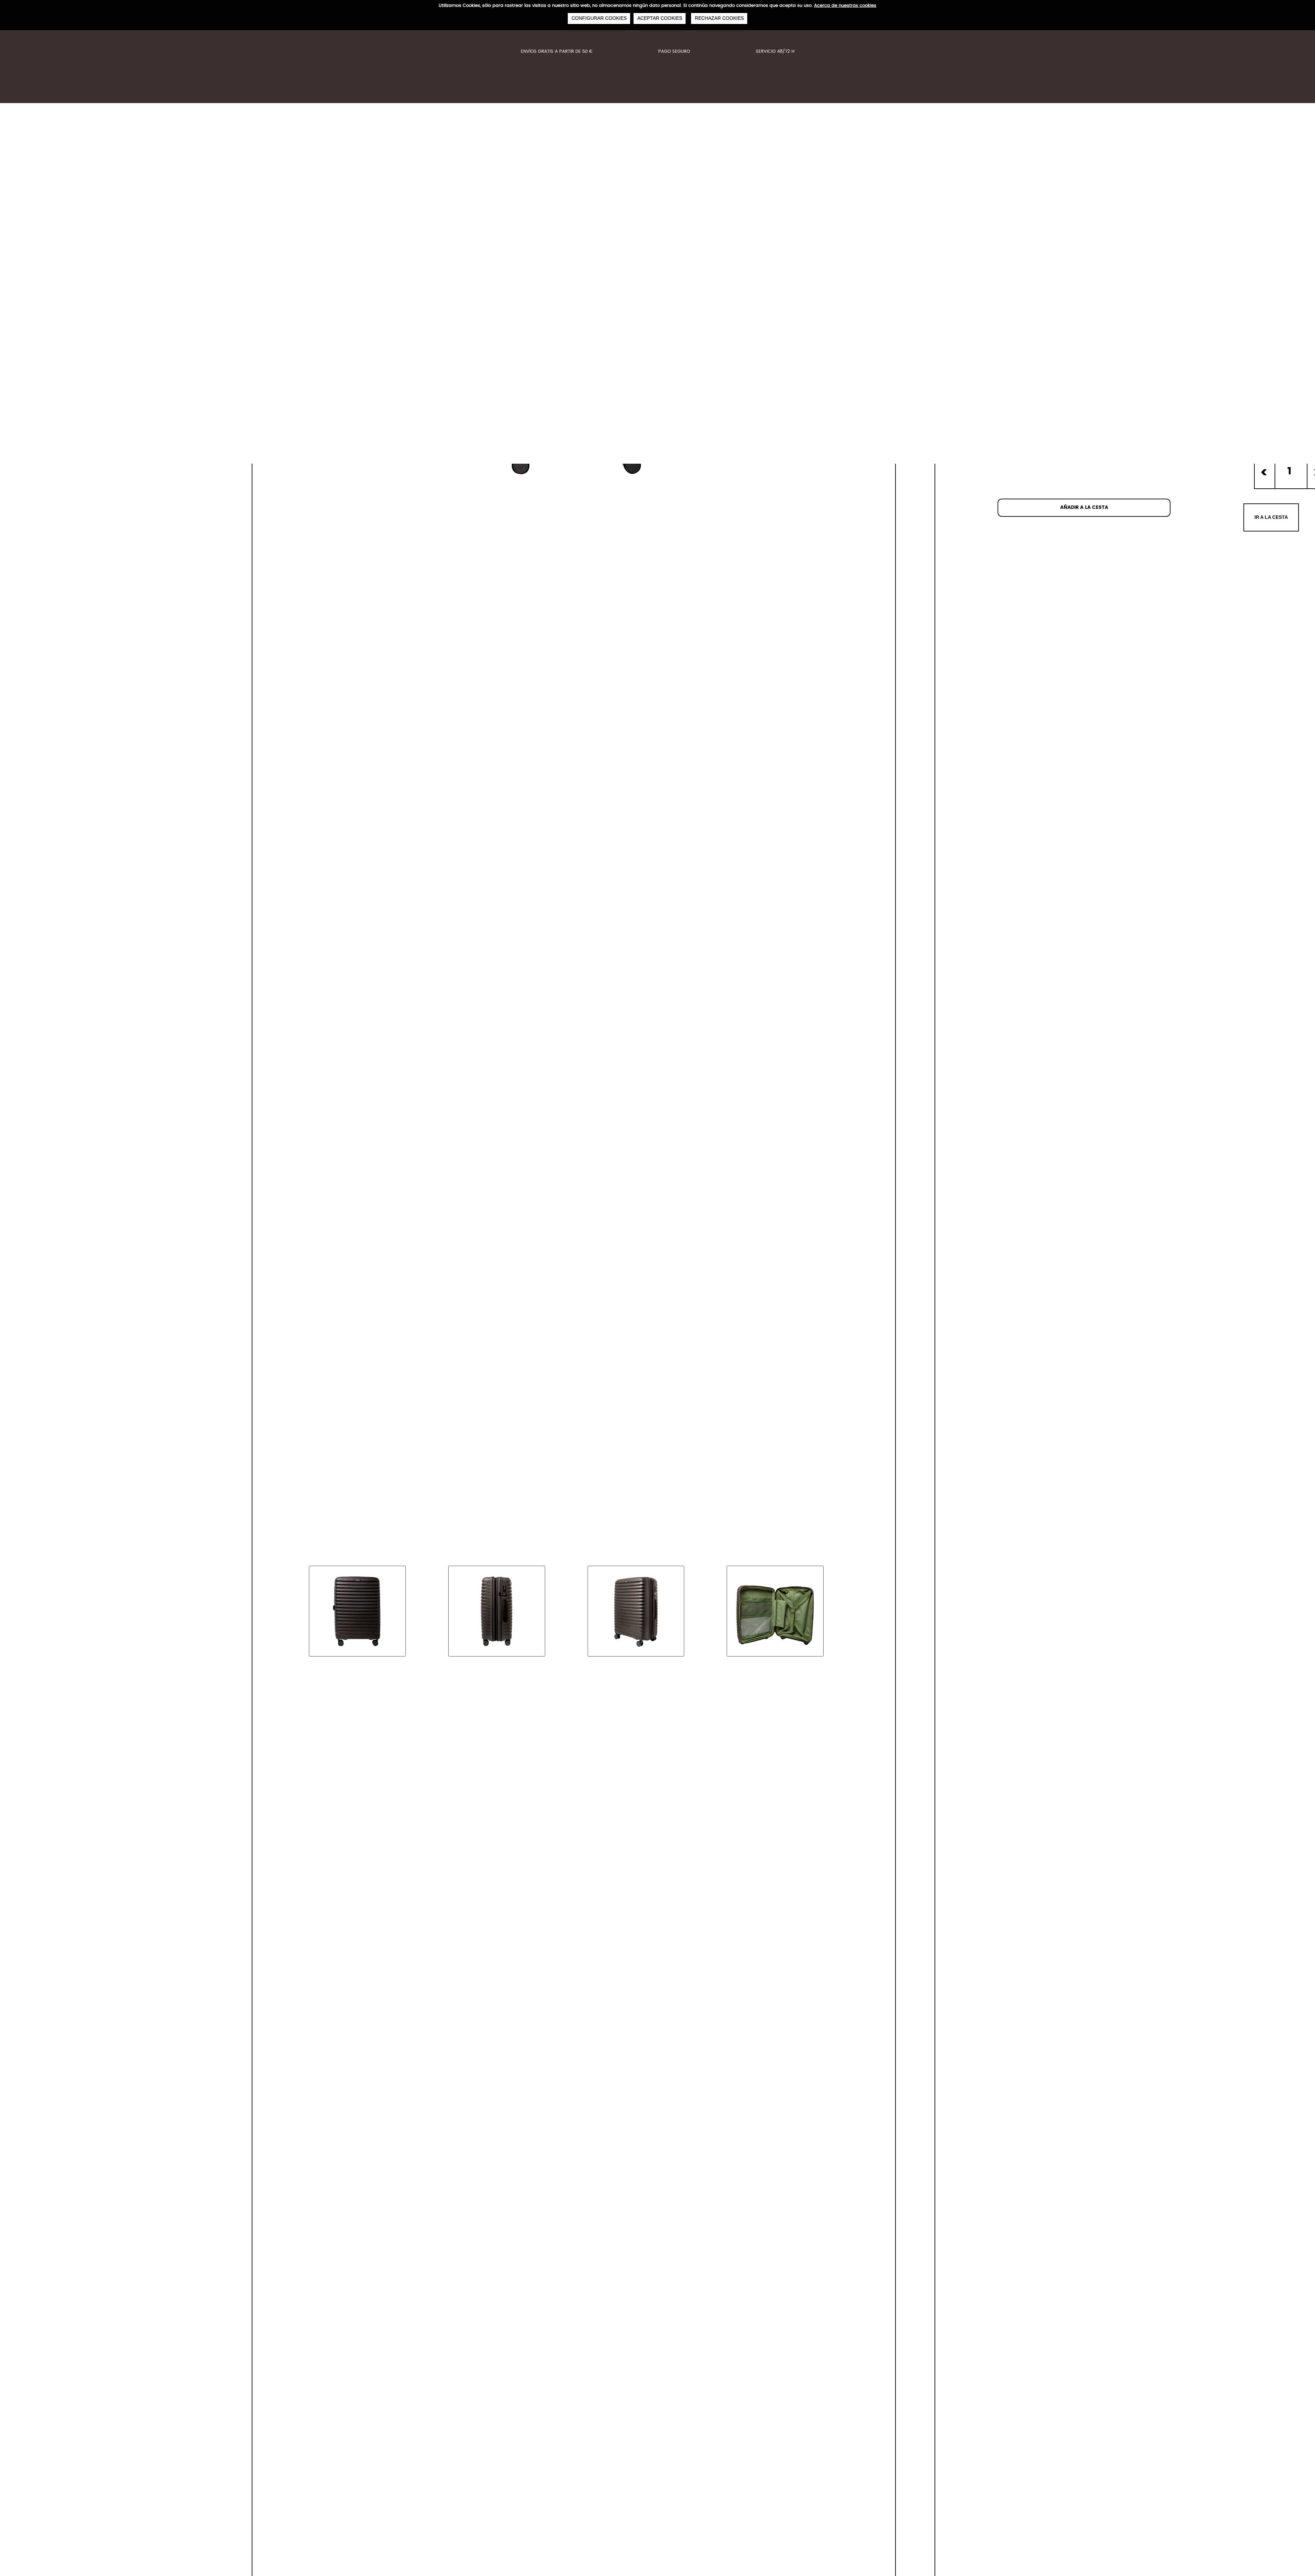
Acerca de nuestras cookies (845, 6)
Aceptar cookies (660, 18)
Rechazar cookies (719, 18)
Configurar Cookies (599, 18)
